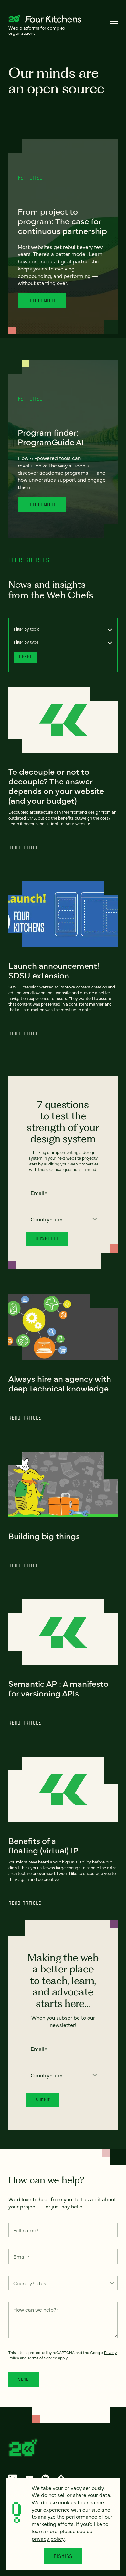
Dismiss (63, 2556)
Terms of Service (42, 2358)
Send (24, 2379)
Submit (43, 2100)
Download (47, 1239)
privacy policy (48, 2538)
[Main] (114, 23)
